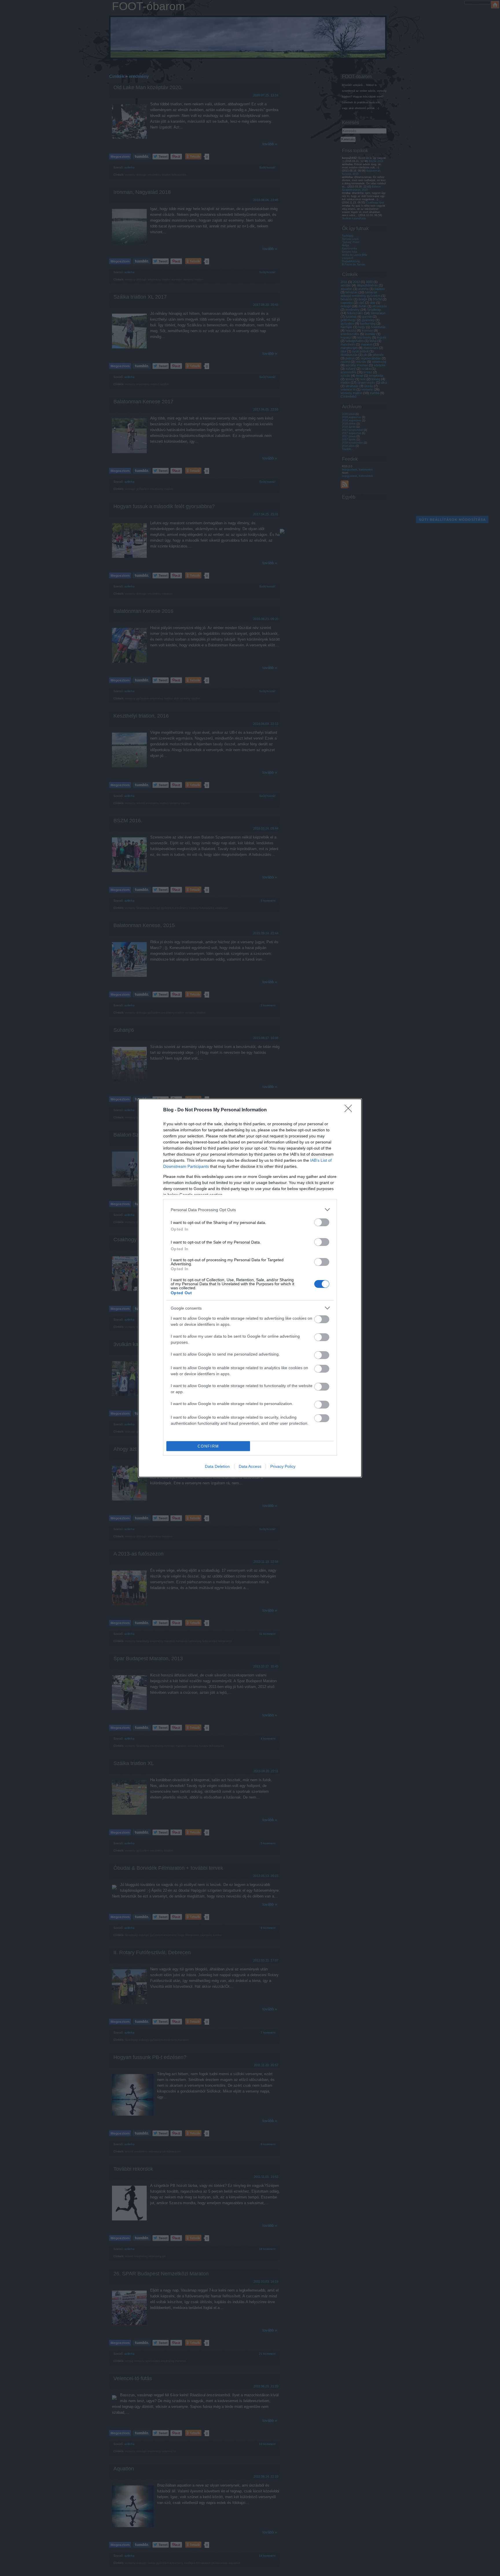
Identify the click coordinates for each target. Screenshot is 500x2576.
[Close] (350, 1110)
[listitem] (250, 1210)
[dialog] (250, 1288)
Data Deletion (217, 1466)
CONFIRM (208, 1446)
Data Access (250, 1466)
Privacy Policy (283, 1466)
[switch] (322, 1222)
